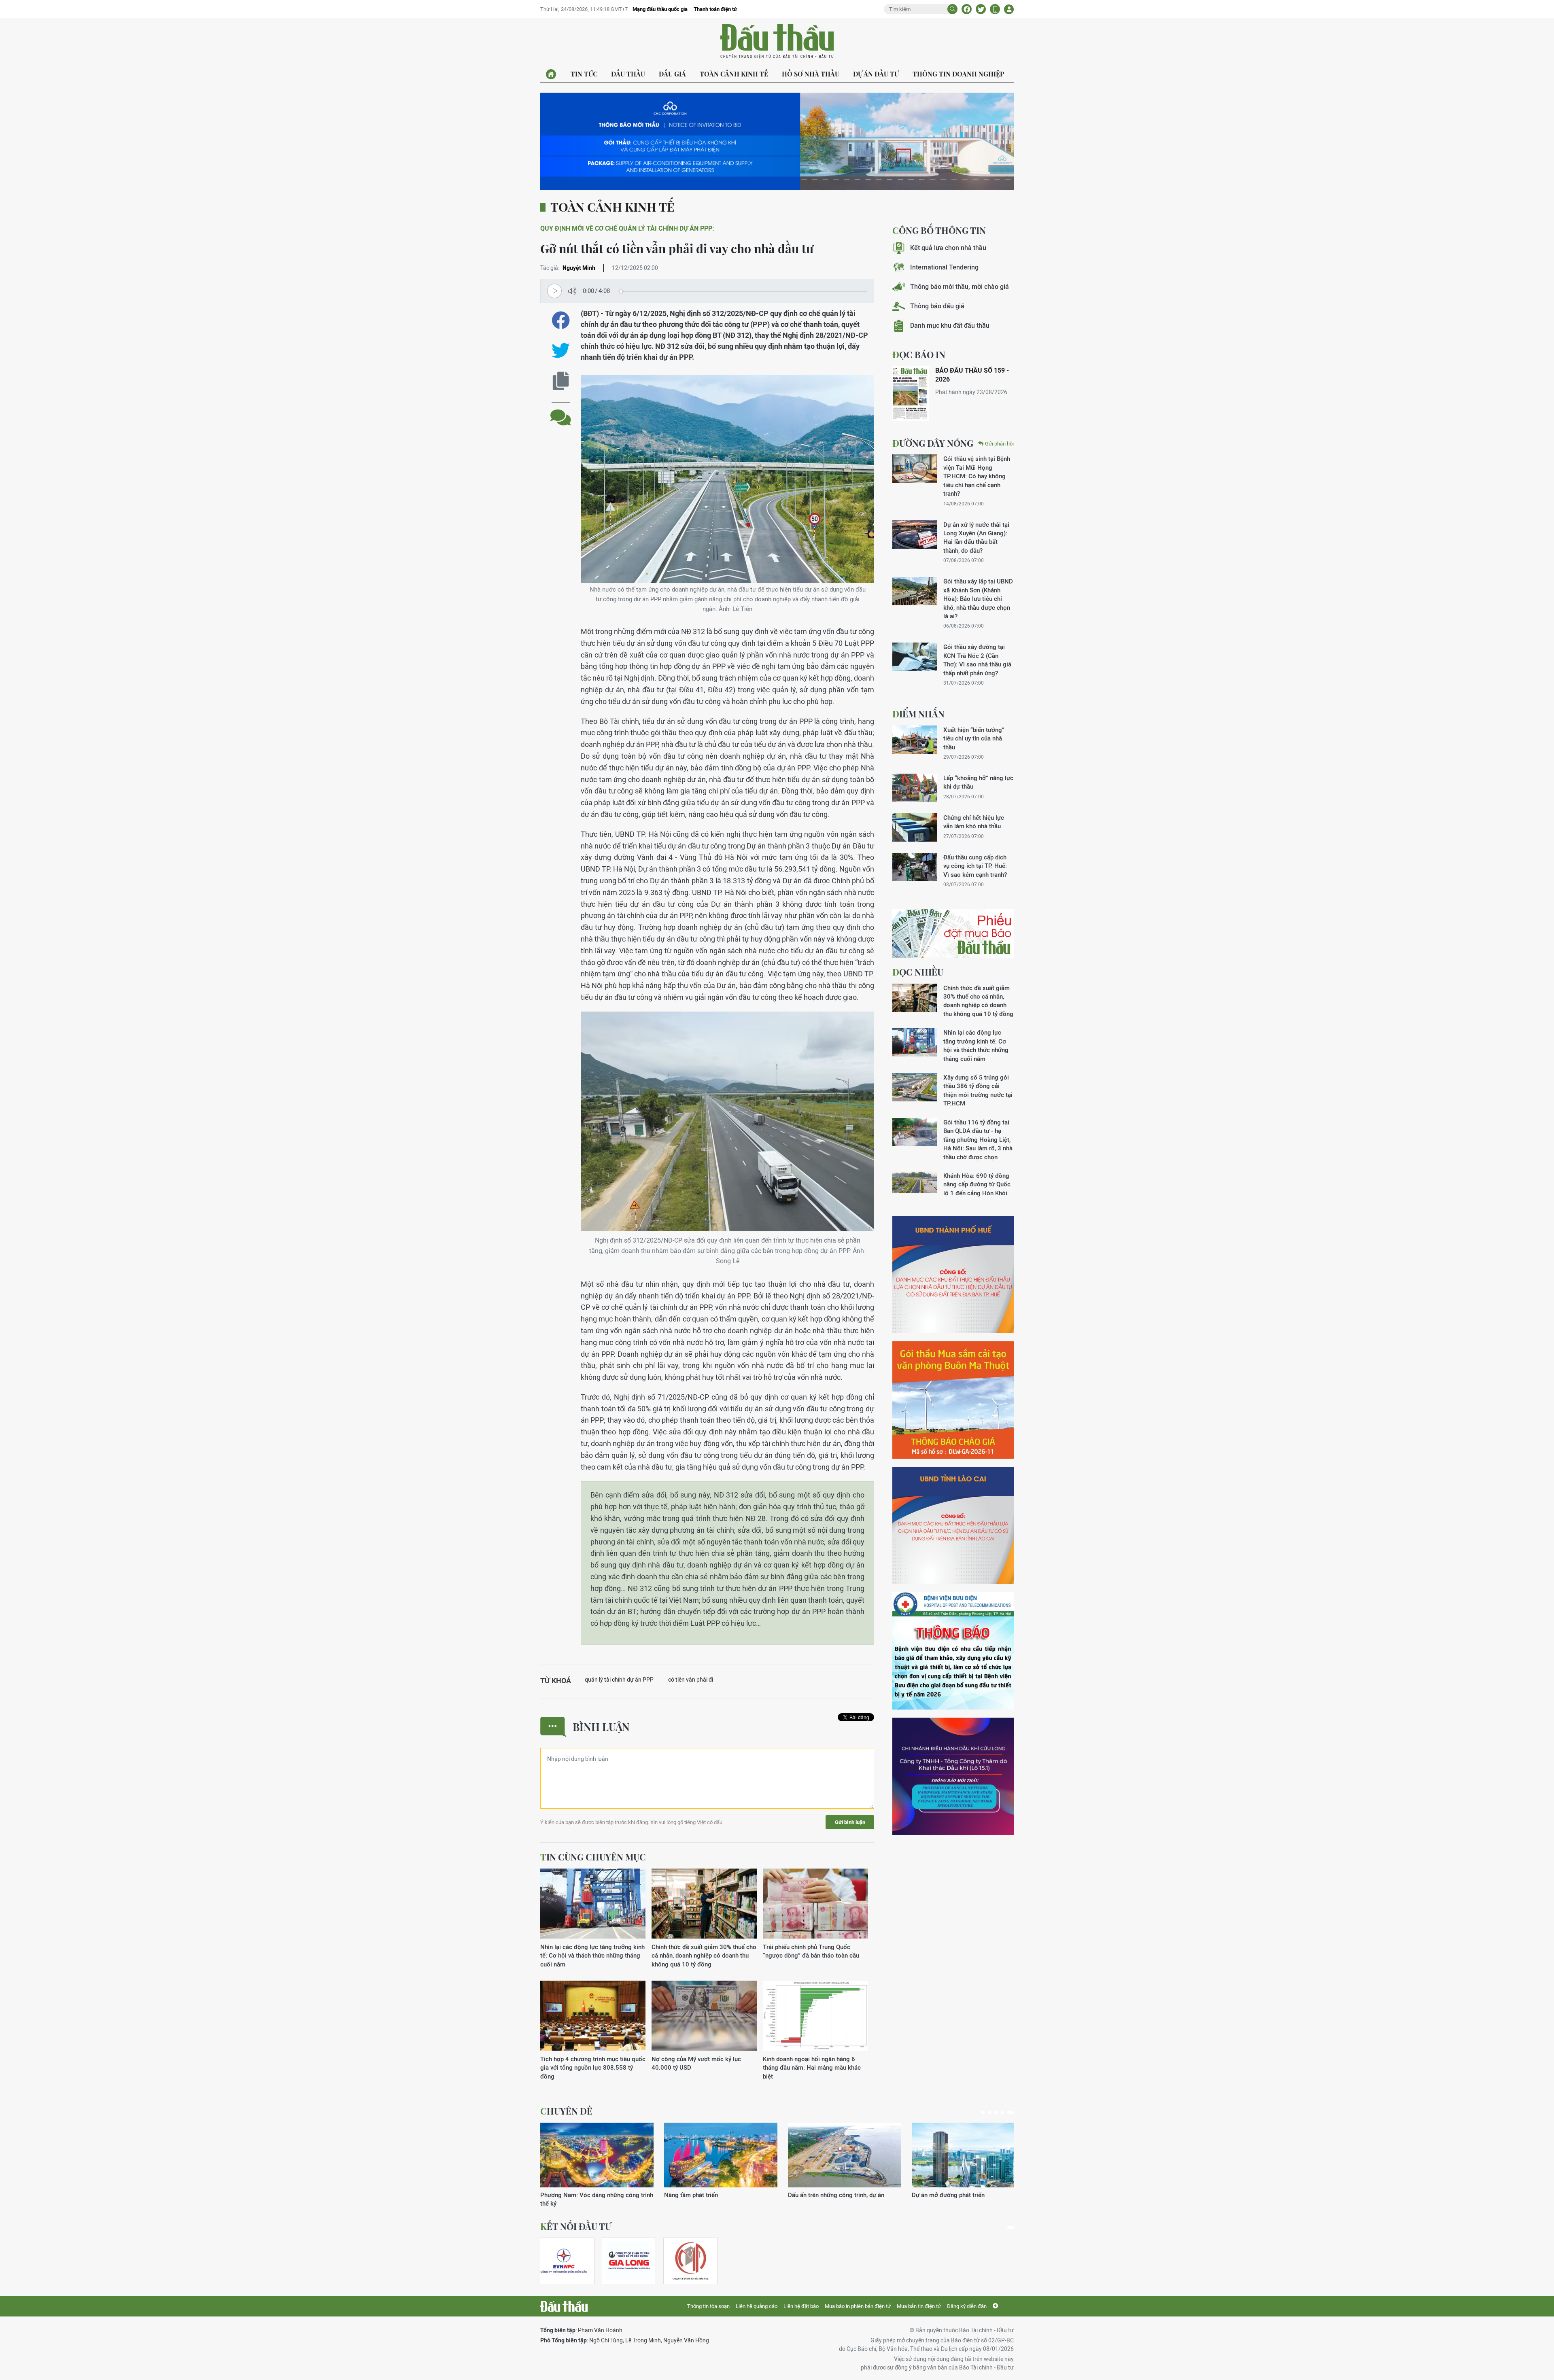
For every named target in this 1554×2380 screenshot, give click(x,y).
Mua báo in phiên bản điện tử (858, 2306)
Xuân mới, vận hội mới (818, 2195)
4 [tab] (1006, 2113)
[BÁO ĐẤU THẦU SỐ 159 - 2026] (911, 393)
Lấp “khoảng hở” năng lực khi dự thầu (978, 782)
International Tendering (944, 267)
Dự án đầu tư (876, 74)
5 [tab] (1012, 2113)
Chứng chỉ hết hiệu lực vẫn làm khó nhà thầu (974, 822)
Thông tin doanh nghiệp (958, 74)
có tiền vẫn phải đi (691, 1680)
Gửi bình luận (850, 1822)
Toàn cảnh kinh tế (734, 74)
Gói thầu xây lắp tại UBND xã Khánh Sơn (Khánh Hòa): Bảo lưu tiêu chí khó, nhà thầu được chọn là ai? (978, 599)
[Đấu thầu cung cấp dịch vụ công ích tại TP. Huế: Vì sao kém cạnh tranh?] (915, 867)
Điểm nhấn (918, 714)
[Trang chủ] (551, 74)
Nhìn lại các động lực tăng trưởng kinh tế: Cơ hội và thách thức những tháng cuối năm (592, 1956)
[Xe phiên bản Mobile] (995, 9)
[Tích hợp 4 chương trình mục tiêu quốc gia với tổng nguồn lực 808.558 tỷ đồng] (593, 2016)
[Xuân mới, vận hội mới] (845, 2155)
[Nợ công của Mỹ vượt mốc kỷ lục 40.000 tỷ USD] (704, 2016)
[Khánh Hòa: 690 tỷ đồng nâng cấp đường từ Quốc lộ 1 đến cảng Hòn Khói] (915, 1186)
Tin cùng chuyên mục (593, 1857)
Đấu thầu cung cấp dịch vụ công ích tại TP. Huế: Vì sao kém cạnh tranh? (975, 866)
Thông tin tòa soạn (708, 2306)
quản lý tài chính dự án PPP (619, 1680)
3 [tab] (999, 2113)
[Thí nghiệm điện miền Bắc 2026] (564, 2261)
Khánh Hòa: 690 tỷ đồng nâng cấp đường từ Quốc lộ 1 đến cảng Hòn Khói (977, 1184)
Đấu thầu (628, 74)
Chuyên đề (566, 2111)
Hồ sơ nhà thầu (811, 74)
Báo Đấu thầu (777, 42)
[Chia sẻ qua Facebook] (561, 320)
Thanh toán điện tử (715, 9)
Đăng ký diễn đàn (967, 2306)
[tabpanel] (597, 2161)
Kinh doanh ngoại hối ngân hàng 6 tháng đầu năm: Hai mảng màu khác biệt (812, 2068)
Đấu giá (672, 74)
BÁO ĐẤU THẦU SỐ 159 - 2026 (972, 375)
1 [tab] (985, 2113)
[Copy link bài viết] (561, 381)
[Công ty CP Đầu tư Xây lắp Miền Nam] (690, 2261)
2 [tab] (993, 2113)
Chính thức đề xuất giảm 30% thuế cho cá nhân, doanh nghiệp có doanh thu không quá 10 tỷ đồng (704, 1956)
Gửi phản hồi (999, 444)
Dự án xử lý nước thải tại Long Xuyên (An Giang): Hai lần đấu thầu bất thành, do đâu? (976, 538)
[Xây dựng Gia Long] (629, 2261)
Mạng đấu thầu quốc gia (660, 9)
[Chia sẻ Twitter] (981, 9)
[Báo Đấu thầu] (564, 2306)
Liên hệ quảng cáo (757, 2306)
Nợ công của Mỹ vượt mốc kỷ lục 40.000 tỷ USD (696, 2063)
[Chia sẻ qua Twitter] (561, 351)
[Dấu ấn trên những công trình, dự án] (597, 2155)
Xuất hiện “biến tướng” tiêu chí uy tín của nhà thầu (974, 738)
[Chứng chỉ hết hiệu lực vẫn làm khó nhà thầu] (915, 827)
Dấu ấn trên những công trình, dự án (588, 2195)
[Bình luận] (561, 411)
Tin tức (584, 74)
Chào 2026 (927, 2195)
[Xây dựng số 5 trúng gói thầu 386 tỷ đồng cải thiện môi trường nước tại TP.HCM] (915, 1087)
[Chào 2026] (968, 2155)
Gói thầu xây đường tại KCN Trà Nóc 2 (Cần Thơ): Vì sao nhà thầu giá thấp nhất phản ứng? (977, 660)
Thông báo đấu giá (937, 306)
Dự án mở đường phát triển (701, 2195)
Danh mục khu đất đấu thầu (950, 326)
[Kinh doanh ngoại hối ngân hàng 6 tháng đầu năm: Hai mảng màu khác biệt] (815, 2016)
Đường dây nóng (933, 443)
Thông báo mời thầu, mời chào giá (960, 287)
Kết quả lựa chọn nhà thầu (948, 248)
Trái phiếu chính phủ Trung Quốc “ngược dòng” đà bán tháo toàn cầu (811, 1951)
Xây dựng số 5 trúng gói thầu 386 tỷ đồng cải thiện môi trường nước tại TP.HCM (978, 1090)
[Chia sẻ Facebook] (967, 9)
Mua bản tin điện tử (919, 2306)
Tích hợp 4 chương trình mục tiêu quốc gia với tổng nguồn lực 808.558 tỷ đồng (593, 2068)
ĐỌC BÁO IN (919, 354)
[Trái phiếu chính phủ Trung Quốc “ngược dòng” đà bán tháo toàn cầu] (815, 1904)
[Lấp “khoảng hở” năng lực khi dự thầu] (915, 788)
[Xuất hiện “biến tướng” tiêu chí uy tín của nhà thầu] (915, 740)
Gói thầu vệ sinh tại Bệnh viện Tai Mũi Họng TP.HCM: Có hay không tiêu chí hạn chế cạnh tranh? (977, 476)
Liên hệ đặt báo (801, 2306)
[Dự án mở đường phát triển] (721, 2155)
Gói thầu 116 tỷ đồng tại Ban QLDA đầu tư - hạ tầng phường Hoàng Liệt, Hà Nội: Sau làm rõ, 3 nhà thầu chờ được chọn (978, 1140)
